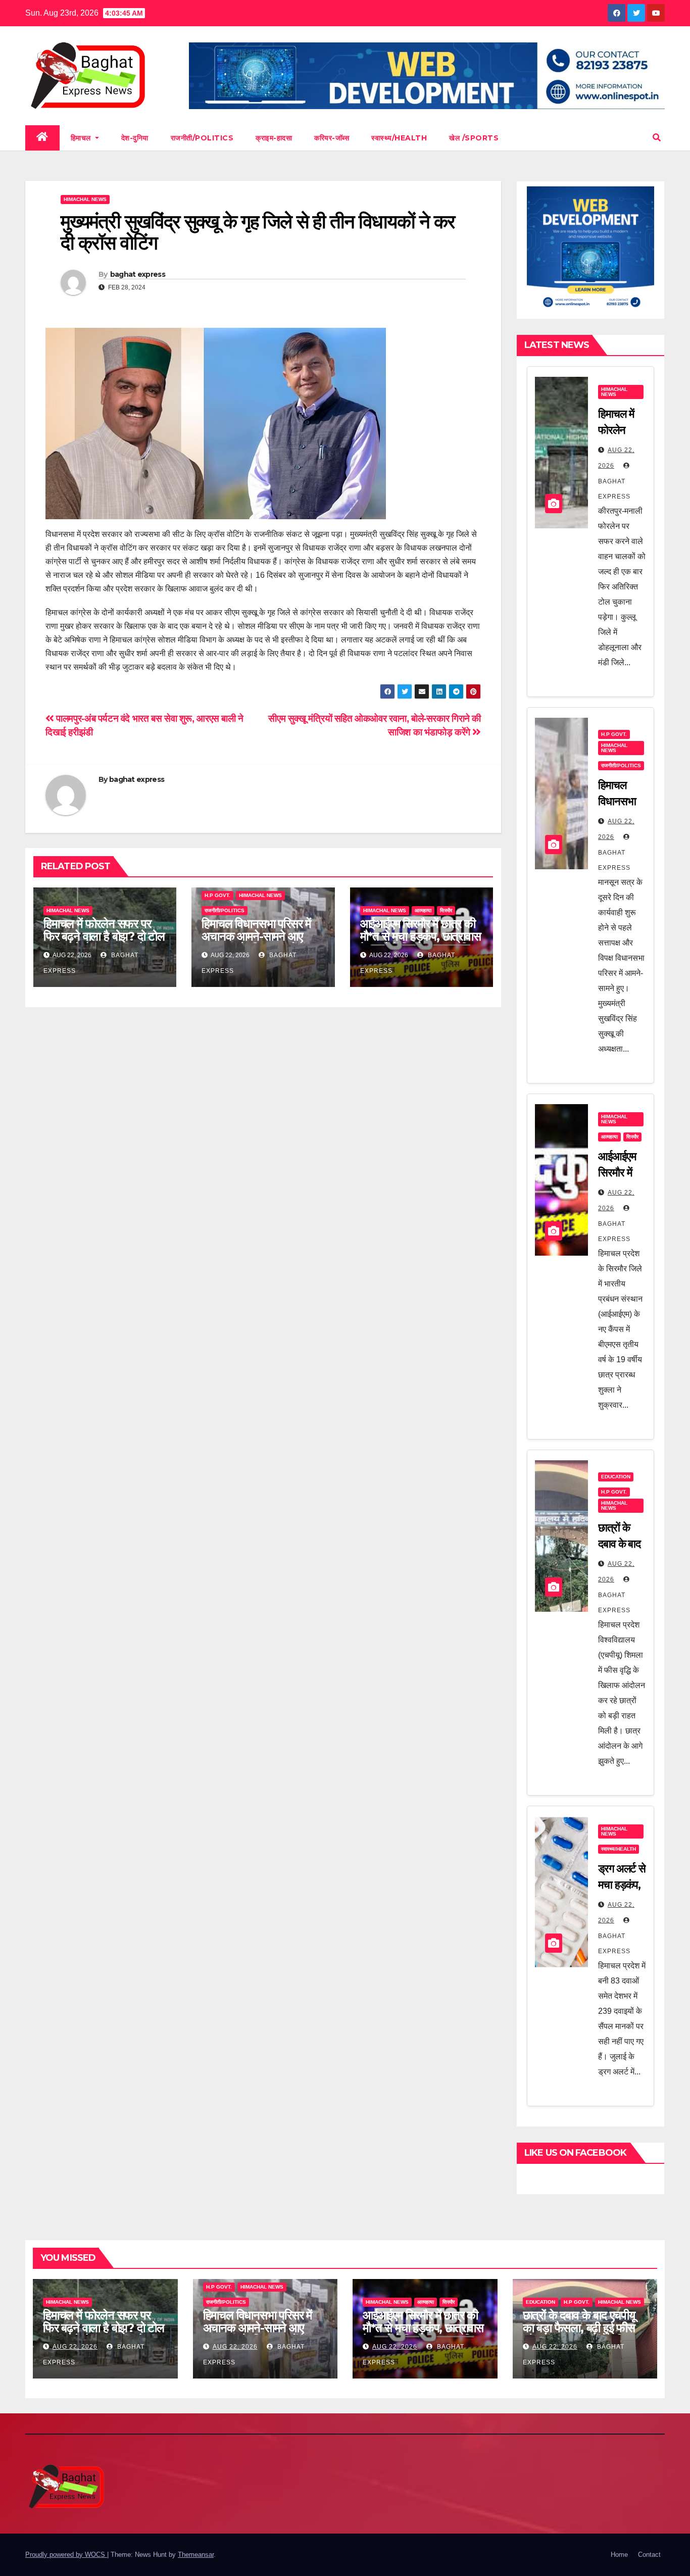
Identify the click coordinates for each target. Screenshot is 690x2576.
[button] (657, 138)
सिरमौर (446, 910)
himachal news (85, 199)
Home (619, 2555)
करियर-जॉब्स (332, 138)
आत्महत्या (423, 910)
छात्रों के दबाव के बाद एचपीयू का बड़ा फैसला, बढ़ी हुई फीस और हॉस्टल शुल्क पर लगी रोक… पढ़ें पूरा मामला (579, 2334)
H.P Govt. (217, 895)
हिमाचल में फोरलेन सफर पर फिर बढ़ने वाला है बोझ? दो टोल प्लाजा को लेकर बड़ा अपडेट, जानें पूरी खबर (104, 943)
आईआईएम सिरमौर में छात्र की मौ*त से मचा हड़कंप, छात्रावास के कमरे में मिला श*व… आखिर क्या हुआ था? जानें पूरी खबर (421, 943)
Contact (649, 2555)
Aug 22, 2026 (75, 2347)
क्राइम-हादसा (274, 138)
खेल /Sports (474, 138)
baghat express (138, 274)
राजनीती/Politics (202, 138)
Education (616, 1477)
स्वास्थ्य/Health (399, 138)
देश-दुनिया (135, 138)
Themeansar (196, 2555)
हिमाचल (82, 138)
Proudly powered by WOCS (66, 2555)
